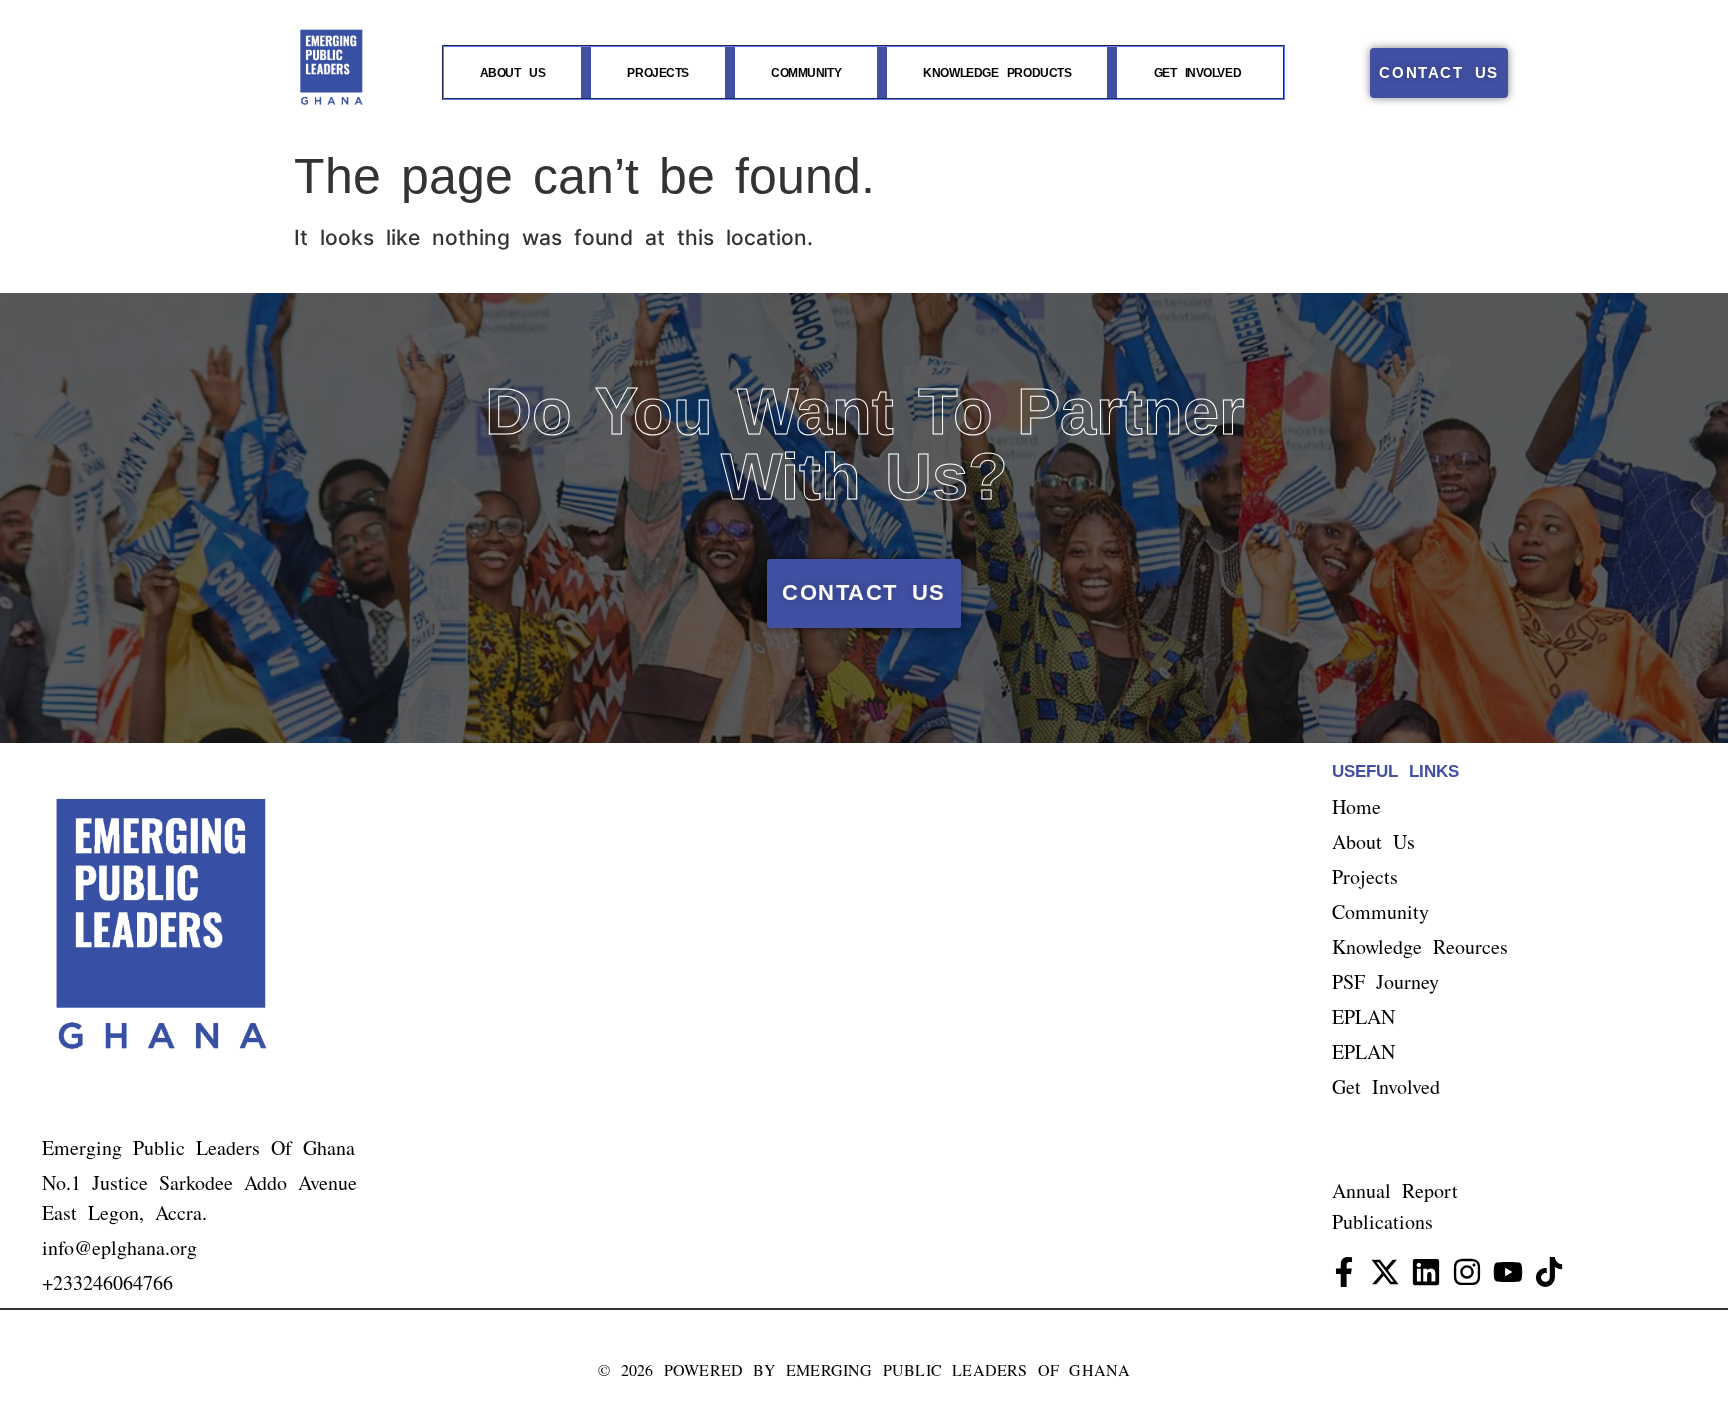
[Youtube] (1508, 1272)
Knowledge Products (997, 73)
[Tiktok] (1549, 1272)
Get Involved (1198, 73)
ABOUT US (512, 73)
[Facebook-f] (1344, 1272)
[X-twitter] (1385, 1272)
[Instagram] (1467, 1272)
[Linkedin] (1426, 1272)
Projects (657, 73)
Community (806, 73)
